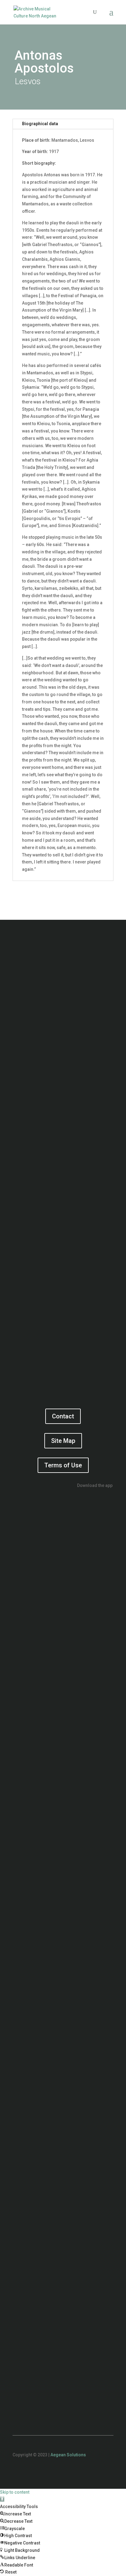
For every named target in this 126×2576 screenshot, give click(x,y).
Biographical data (40, 124)
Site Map (63, 1441)
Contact (63, 1416)
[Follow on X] (63, 2473)
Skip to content (15, 2492)
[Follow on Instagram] (75, 2473)
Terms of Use (63, 1465)
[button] (2, 2499)
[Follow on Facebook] (51, 2473)
